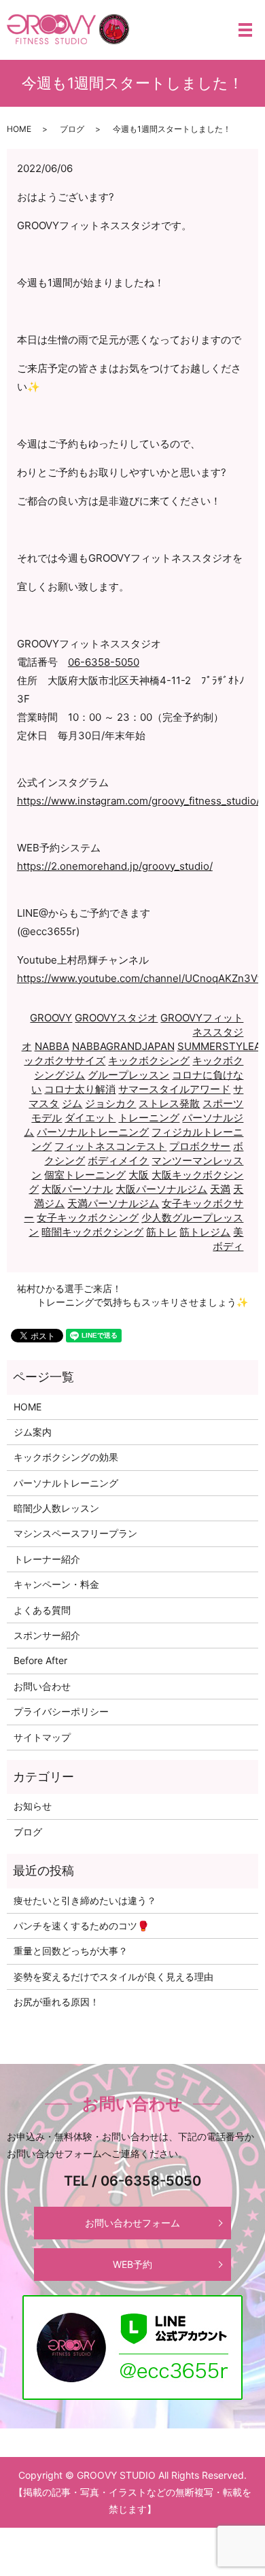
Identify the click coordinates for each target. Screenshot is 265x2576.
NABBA (52, 1046)
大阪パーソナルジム (161, 1189)
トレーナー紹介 (47, 1559)
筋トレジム (205, 1232)
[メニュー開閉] (245, 30)
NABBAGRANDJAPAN (123, 1046)
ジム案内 (33, 1432)
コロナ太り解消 (80, 1089)
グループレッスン (128, 1075)
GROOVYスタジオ (116, 1018)
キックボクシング (149, 1061)
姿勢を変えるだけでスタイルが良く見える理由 (113, 1977)
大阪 (139, 1175)
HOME (19, 129)
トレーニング (149, 1118)
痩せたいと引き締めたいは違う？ (85, 1900)
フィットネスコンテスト (110, 1146)
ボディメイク (118, 1160)
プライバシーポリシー (61, 1711)
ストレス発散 (169, 1103)
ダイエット (90, 1118)
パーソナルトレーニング (93, 1132)
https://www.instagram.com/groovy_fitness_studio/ (138, 801)
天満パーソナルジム (113, 1203)
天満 (220, 1189)
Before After (40, 1660)
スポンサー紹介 (47, 1635)
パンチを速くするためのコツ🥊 (81, 1926)
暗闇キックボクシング (92, 1232)
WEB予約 (132, 2264)
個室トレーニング (85, 1175)
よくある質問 (42, 1610)
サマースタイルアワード (174, 1089)
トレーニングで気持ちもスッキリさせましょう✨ (142, 1302)
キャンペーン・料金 (56, 1584)
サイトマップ (42, 1737)
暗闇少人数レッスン (56, 1508)
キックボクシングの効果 (66, 1457)
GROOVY (51, 1018)
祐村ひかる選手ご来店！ (69, 1288)
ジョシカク (110, 1103)
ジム (72, 1103)
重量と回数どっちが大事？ (71, 1951)
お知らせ (33, 1806)
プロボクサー (200, 1146)
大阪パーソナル (77, 1189)
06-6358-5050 (104, 662)
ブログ (72, 129)
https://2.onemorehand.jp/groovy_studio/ (115, 866)
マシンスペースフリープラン (75, 1533)
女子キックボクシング (88, 1218)
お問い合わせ (42, 1686)
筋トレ (161, 1232)
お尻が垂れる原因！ (56, 2002)
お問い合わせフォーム (132, 2223)
